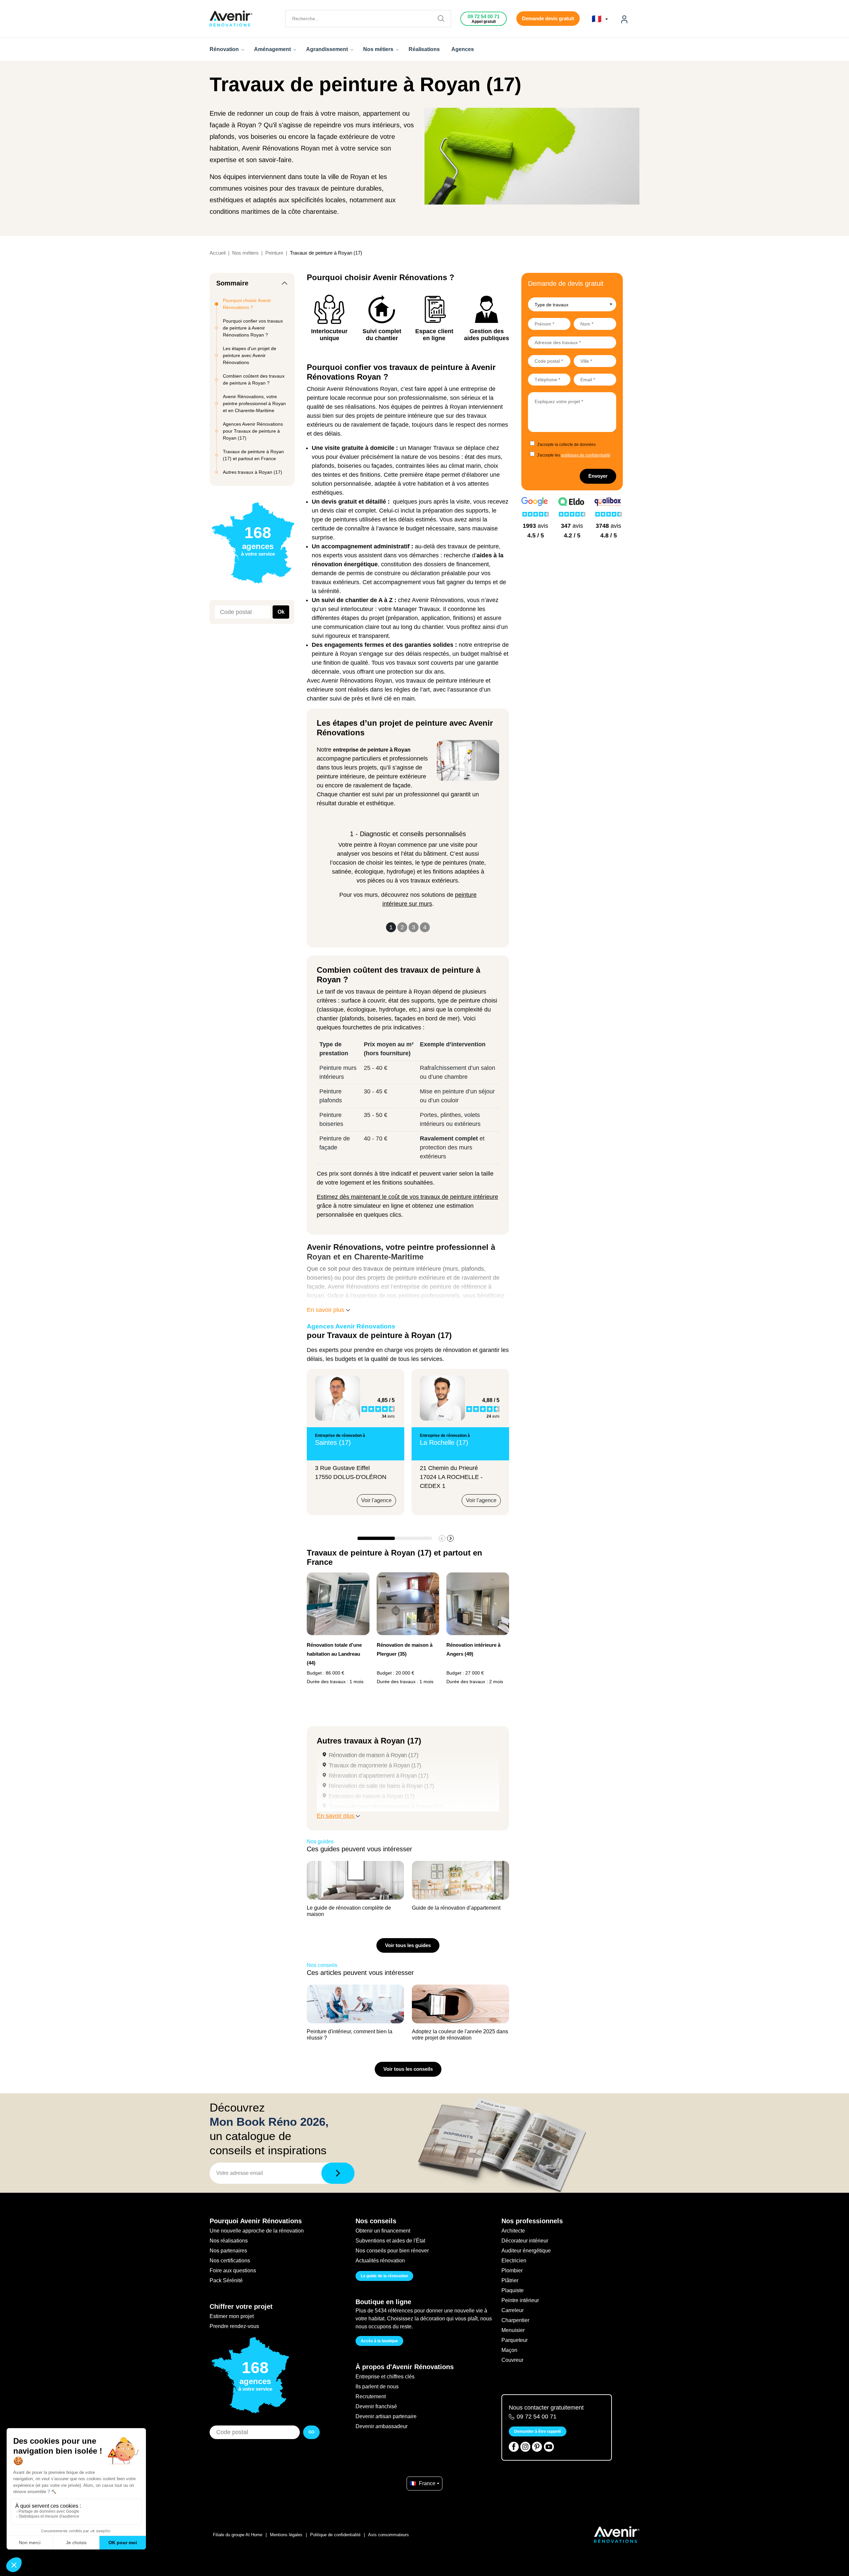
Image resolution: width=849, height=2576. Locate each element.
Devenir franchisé (376, 2406)
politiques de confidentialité (586, 455)
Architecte (513, 2231)
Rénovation (225, 49)
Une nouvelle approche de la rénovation (257, 2231)
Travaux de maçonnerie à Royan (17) (375, 1765)
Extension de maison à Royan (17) (372, 1796)
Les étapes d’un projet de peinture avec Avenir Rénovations (250, 355)
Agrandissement (328, 49)
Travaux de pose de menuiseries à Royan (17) (386, 1807)
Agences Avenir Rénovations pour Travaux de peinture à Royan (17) (253, 431)
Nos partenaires (228, 2251)
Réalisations (424, 49)
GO (311, 2432)
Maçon (509, 2350)
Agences (463, 49)
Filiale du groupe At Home (238, 2535)
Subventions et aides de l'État (390, 2241)
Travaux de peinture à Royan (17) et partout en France (253, 455)
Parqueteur (515, 2340)
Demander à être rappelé (538, 2431)
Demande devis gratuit (548, 18)
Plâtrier (510, 2280)
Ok (281, 612)
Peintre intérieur (520, 2300)
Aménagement (273, 49)
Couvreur (512, 2360)
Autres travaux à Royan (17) (253, 472)
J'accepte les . (574, 455)
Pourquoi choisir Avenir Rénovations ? (247, 304)
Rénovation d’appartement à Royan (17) (378, 1776)
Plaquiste (513, 2290)
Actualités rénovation (380, 2261)
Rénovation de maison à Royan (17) (373, 1755)
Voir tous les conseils (408, 2069)
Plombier (512, 2270)
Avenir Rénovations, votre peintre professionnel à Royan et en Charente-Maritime (254, 403)
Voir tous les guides (408, 1945)
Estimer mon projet (232, 2316)
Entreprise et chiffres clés (385, 2377)
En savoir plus (326, 1310)
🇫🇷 (598, 19)
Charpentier (515, 2320)
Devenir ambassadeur (382, 2426)
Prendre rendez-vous (234, 2326)
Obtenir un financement (383, 2231)
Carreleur (513, 2310)
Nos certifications (230, 2261)
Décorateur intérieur (525, 2241)
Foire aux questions (233, 2270)
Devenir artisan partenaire (386, 2416)
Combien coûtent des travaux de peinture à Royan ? (254, 379)
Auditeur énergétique (526, 2251)
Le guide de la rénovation (384, 2276)
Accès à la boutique (379, 2341)
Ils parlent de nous (377, 2387)
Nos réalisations (229, 2241)
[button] (450, 1538)
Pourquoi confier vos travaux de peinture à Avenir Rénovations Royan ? (253, 328)
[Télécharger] (338, 2173)
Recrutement (371, 2396)
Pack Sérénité (226, 2280)
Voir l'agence (376, 1500)
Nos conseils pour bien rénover (392, 2251)
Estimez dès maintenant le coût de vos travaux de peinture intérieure (407, 1197)
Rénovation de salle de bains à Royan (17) (381, 1786)
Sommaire (232, 283)
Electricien (514, 2261)
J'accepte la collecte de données (566, 445)
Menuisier (513, 2330)
